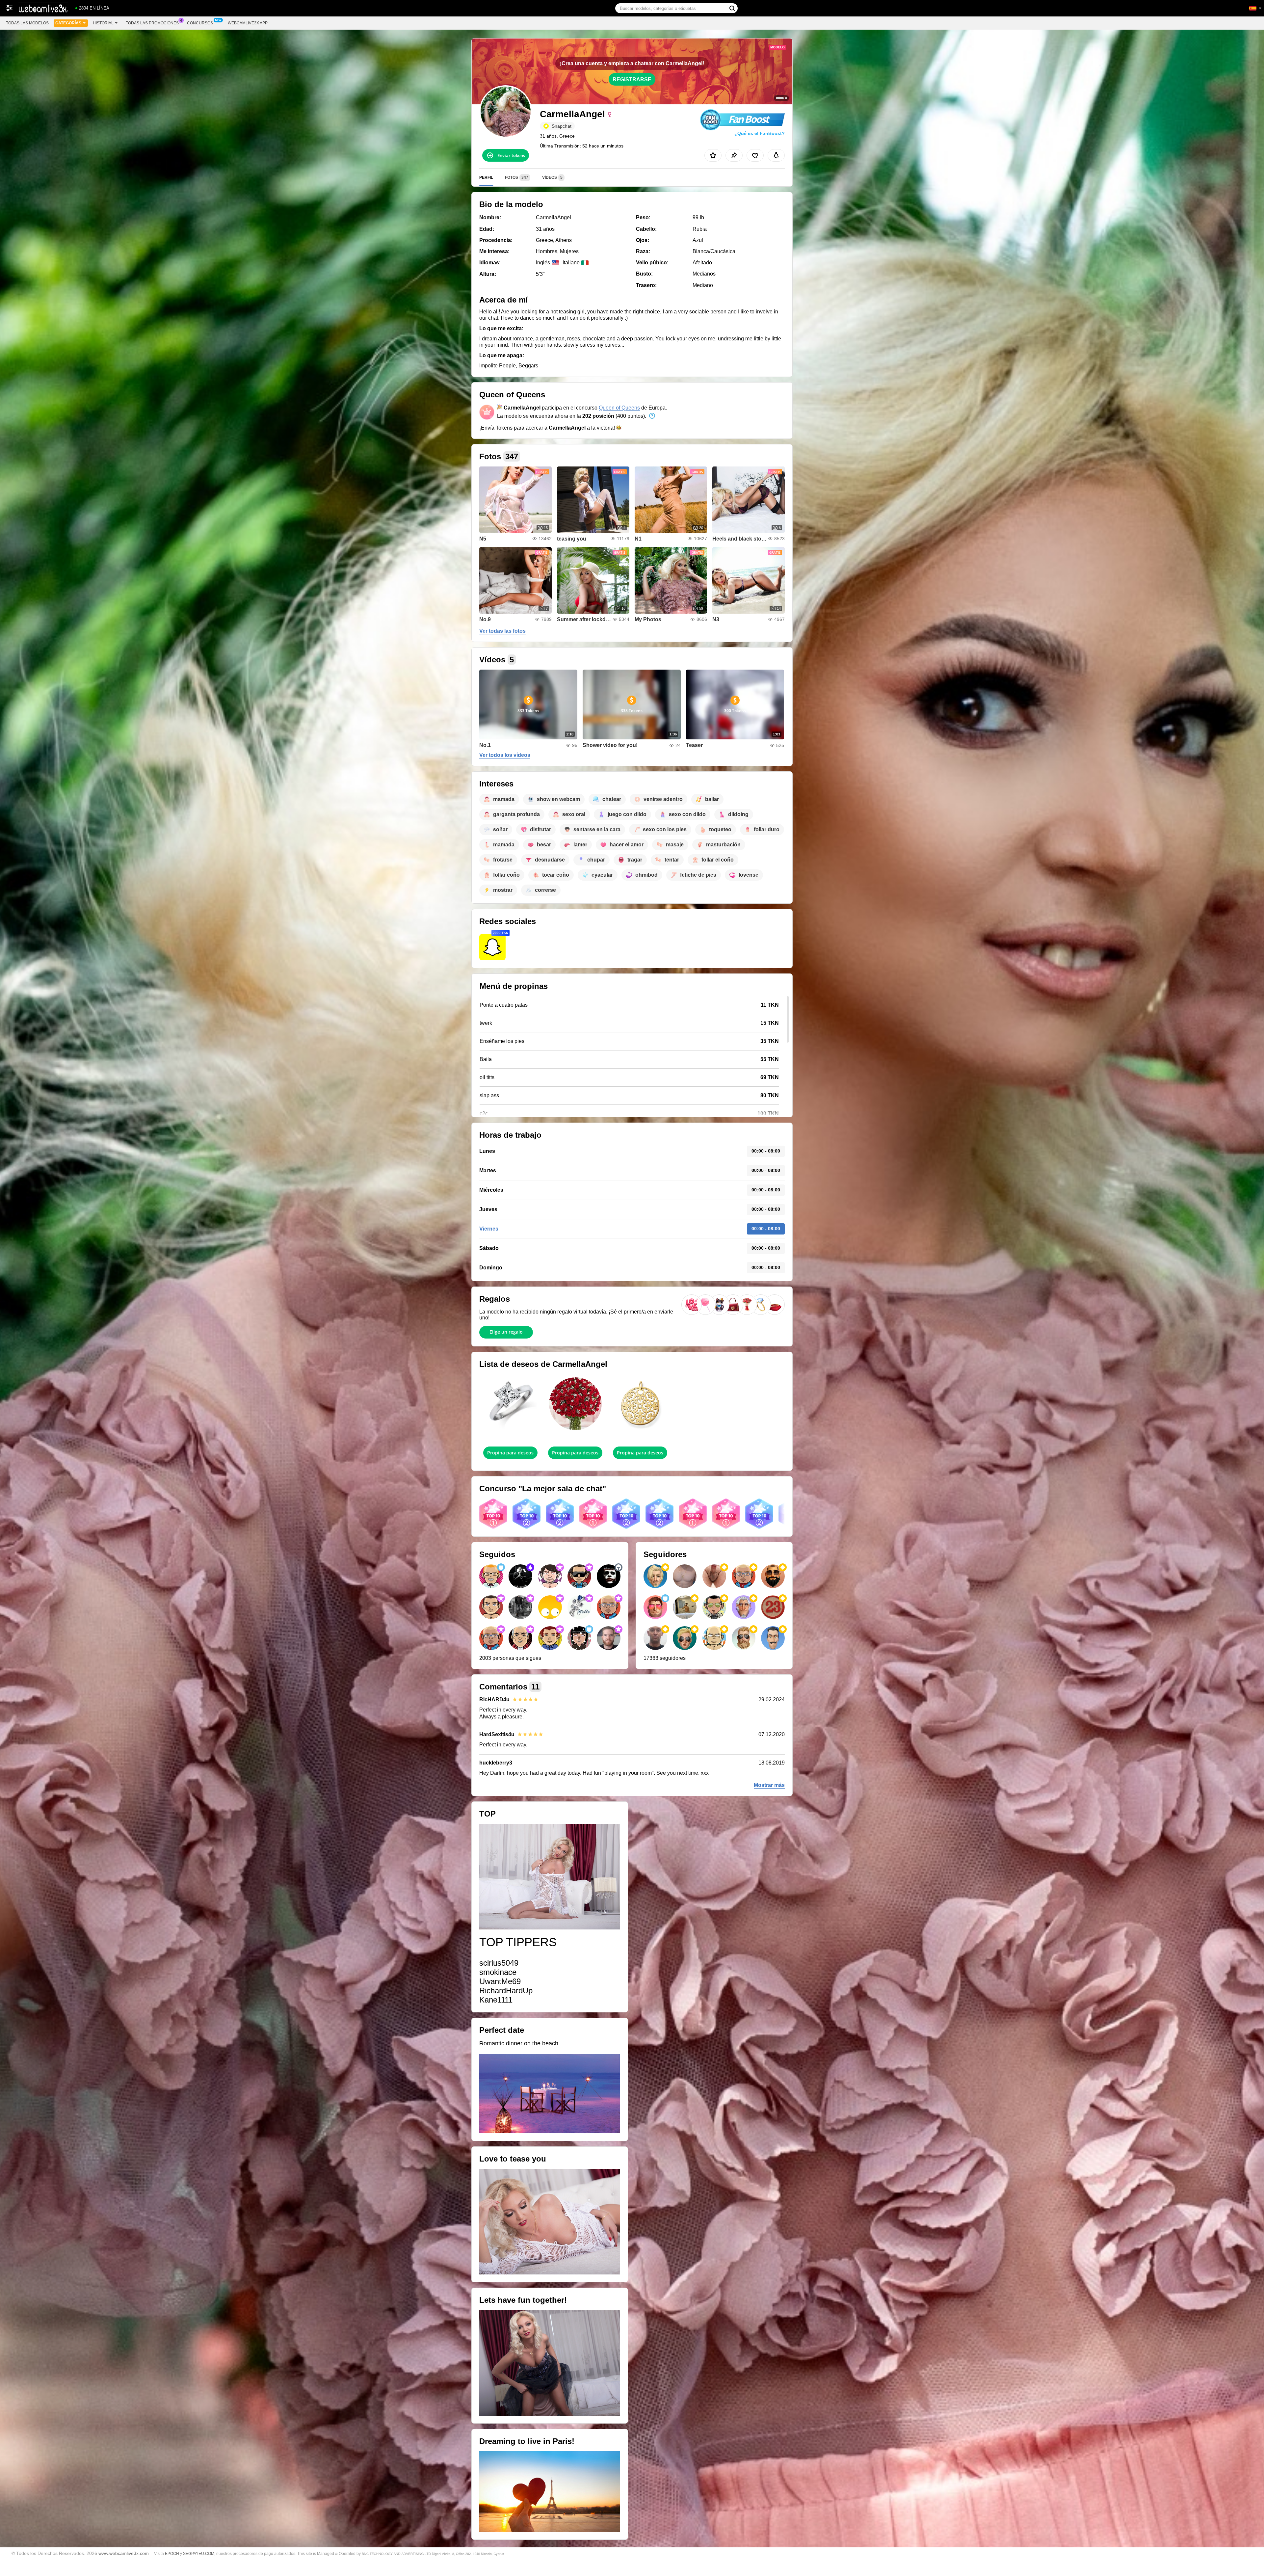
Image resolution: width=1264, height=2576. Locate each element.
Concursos (200, 23)
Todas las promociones (152, 23)
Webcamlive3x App (248, 23)
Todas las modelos (27, 23)
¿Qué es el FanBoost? (760, 133)
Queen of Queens (619, 408)
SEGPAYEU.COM (199, 2554)
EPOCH (172, 2554)
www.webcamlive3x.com (124, 2553)
